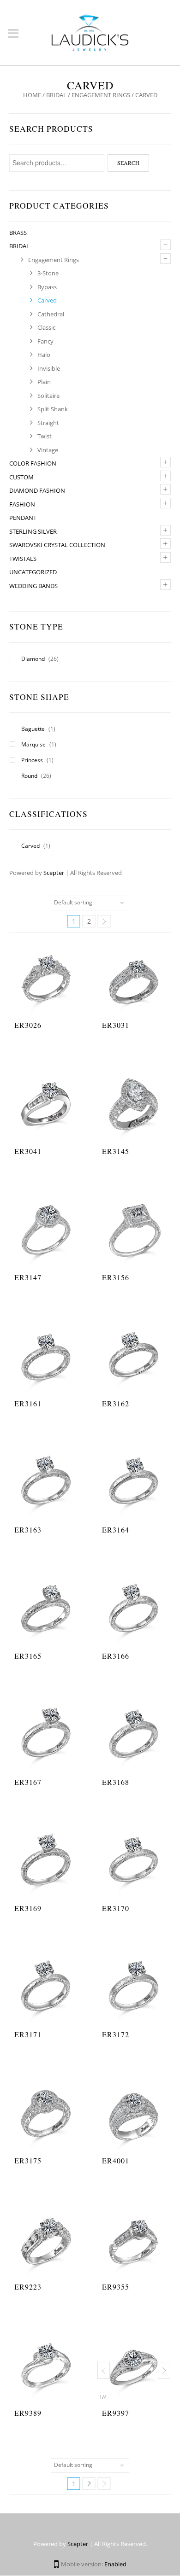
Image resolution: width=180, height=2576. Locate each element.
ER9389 (28, 2413)
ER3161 (28, 1403)
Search (128, 163)
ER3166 (116, 1656)
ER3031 (116, 1025)
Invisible (49, 368)
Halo (44, 355)
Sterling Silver (33, 531)
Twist (45, 436)
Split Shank (53, 409)
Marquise (33, 744)
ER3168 (116, 1782)
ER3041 (28, 1151)
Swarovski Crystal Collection (57, 545)
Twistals (23, 559)
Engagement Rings (101, 95)
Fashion (22, 504)
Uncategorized (33, 572)
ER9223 (28, 2287)
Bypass (47, 287)
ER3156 (116, 1277)
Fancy (45, 341)
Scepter (54, 873)
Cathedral (51, 314)
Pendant (23, 518)
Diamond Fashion (37, 490)
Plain (44, 382)
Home (32, 95)
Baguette (33, 729)
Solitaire (48, 396)
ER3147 (28, 1277)
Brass (18, 233)
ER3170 (116, 1908)
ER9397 (116, 2413)
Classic (46, 327)
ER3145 (116, 1151)
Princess (32, 760)
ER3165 (28, 1656)
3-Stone (48, 273)
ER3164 (116, 1530)
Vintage (48, 450)
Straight (48, 423)
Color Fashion (33, 463)
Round (29, 776)
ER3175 (28, 2160)
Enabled (115, 2564)
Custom (21, 477)
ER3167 (28, 1782)
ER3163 (28, 1530)
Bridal (56, 95)
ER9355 (116, 2287)
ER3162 (116, 1403)
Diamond (33, 659)
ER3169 (28, 1908)
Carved (47, 300)
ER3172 (116, 2034)
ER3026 (28, 1025)
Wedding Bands (33, 586)
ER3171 (28, 2034)
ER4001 (116, 2160)
